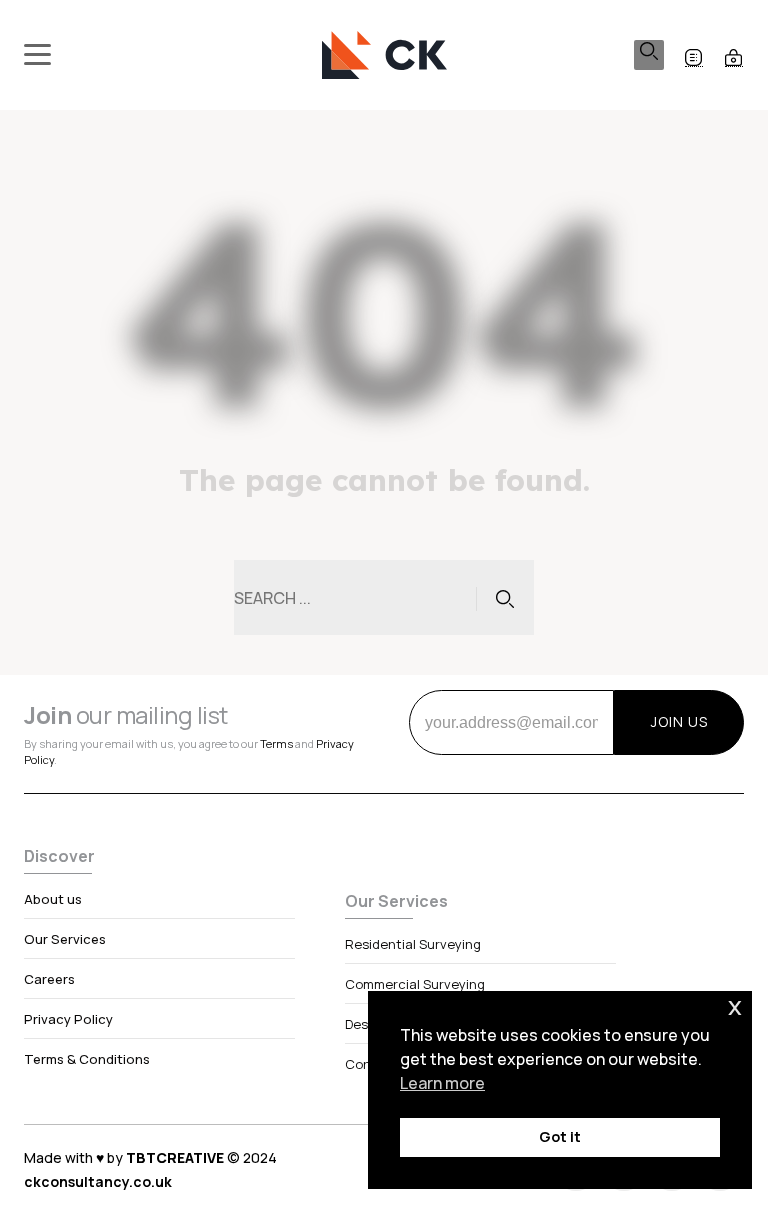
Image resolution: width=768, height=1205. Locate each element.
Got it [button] (560, 1136)
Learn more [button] (442, 1083)
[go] (505, 598)
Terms (276, 743)
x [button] (735, 1005)
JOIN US (679, 721)
